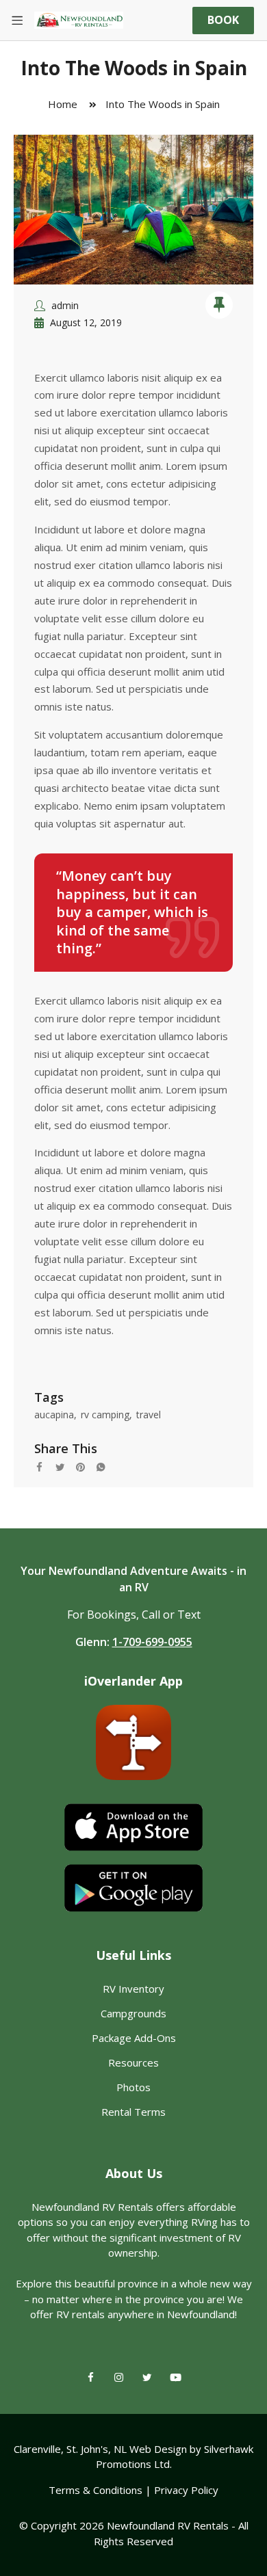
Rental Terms (133, 2112)
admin (65, 305)
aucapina (54, 1415)
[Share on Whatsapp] (106, 1465)
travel (149, 1415)
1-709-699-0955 (152, 1642)
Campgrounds (133, 2013)
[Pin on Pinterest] (86, 1465)
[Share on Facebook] (44, 1465)
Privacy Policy (186, 2490)
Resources (133, 2062)
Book (223, 20)
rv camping (105, 1415)
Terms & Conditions (96, 2490)
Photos (133, 2087)
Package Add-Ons (134, 2038)
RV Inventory (133, 1989)
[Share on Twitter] (65, 1465)
